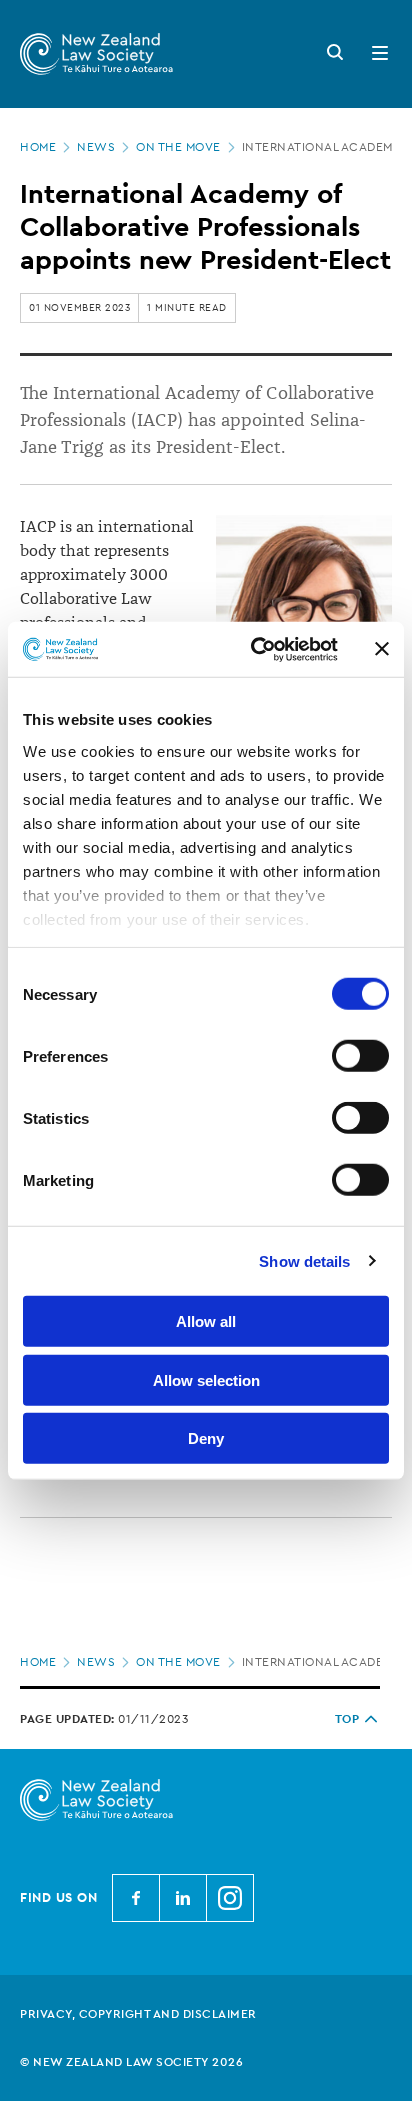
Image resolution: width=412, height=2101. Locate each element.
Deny (206, 1438)
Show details (304, 1260)
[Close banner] (382, 649)
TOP (347, 1719)
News (96, 147)
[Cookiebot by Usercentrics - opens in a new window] (255, 649)
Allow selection (206, 1379)
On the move (178, 147)
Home (38, 147)
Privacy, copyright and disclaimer (138, 2014)
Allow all (206, 1321)
